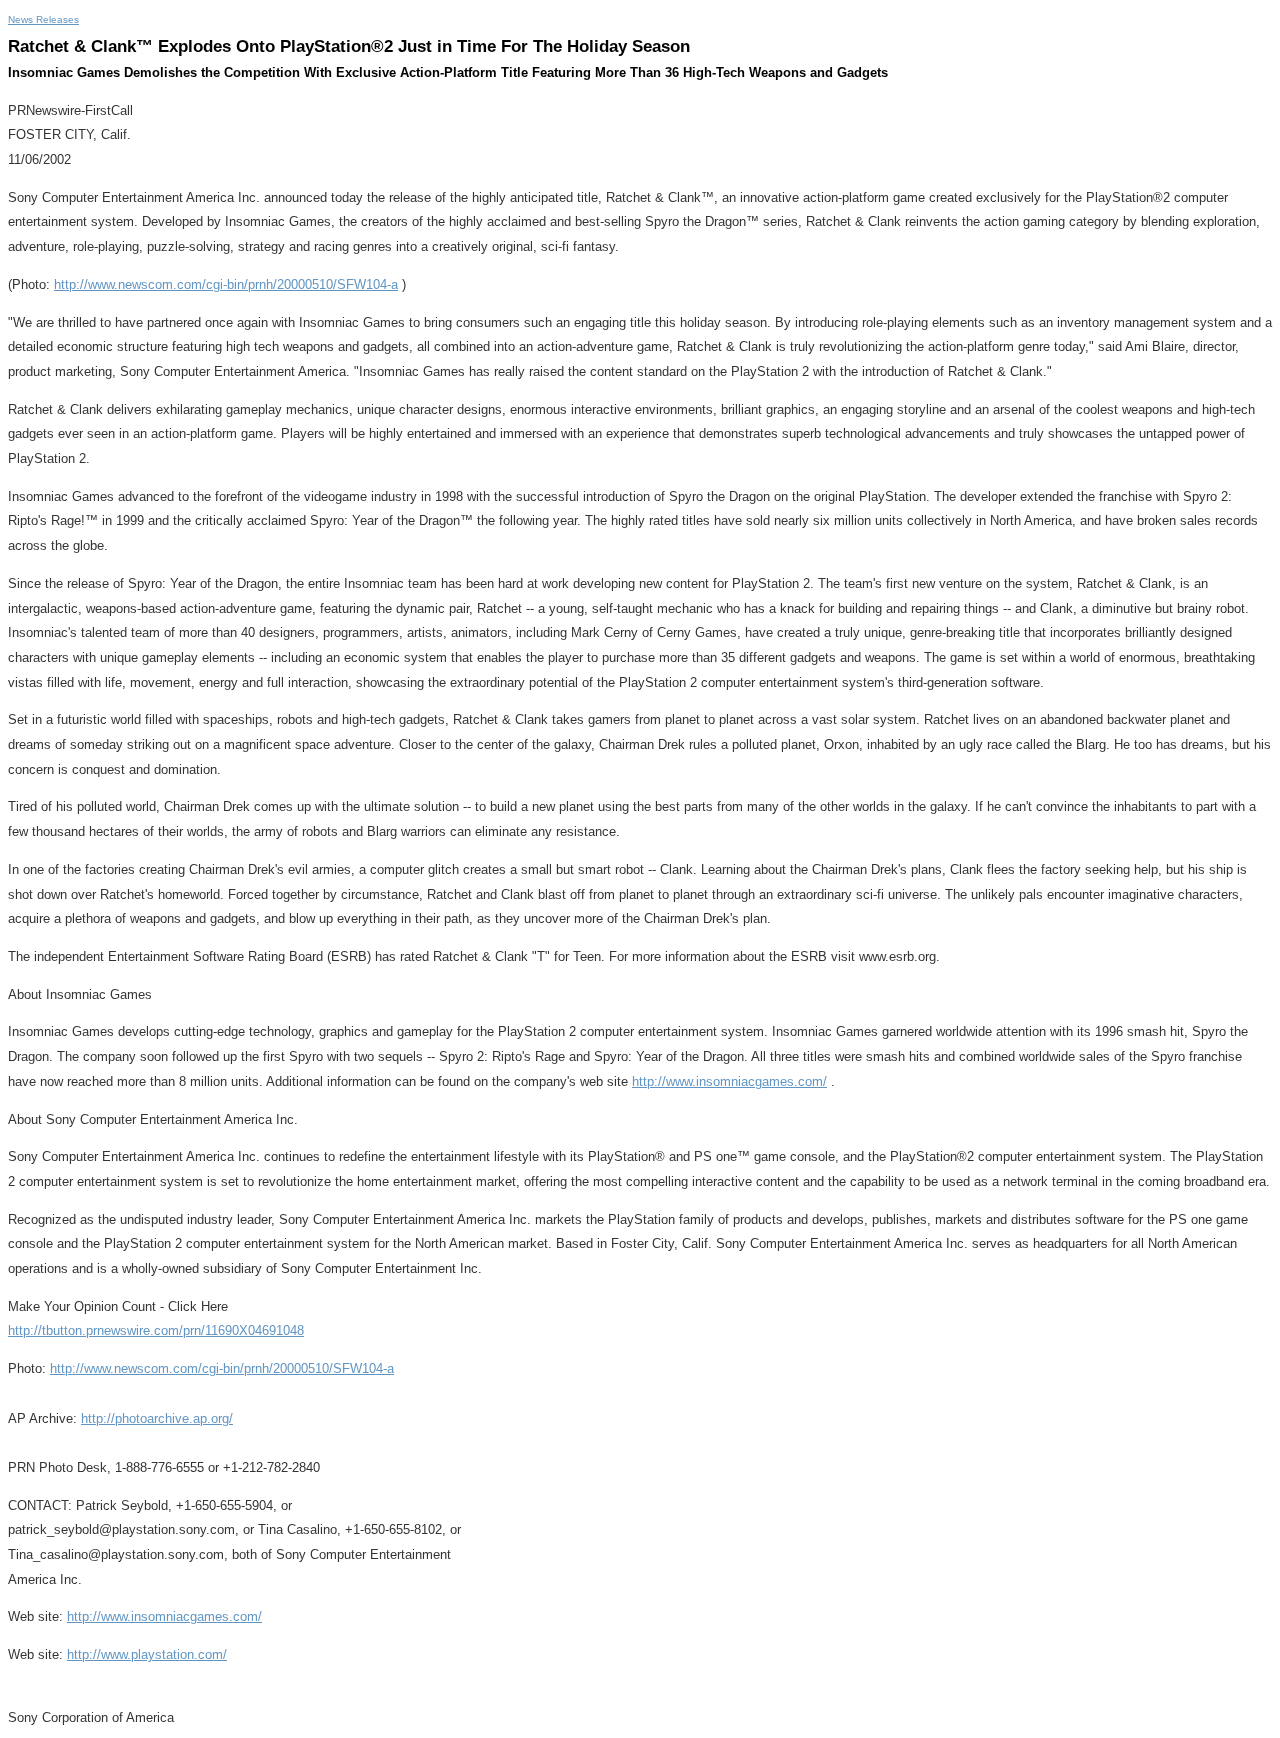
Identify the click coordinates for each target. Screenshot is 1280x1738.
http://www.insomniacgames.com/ (729, 1081)
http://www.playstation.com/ (147, 1654)
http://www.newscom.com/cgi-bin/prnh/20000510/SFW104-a (226, 284)
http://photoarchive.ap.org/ (157, 1418)
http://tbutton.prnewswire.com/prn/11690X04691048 (156, 1330)
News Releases (43, 19)
